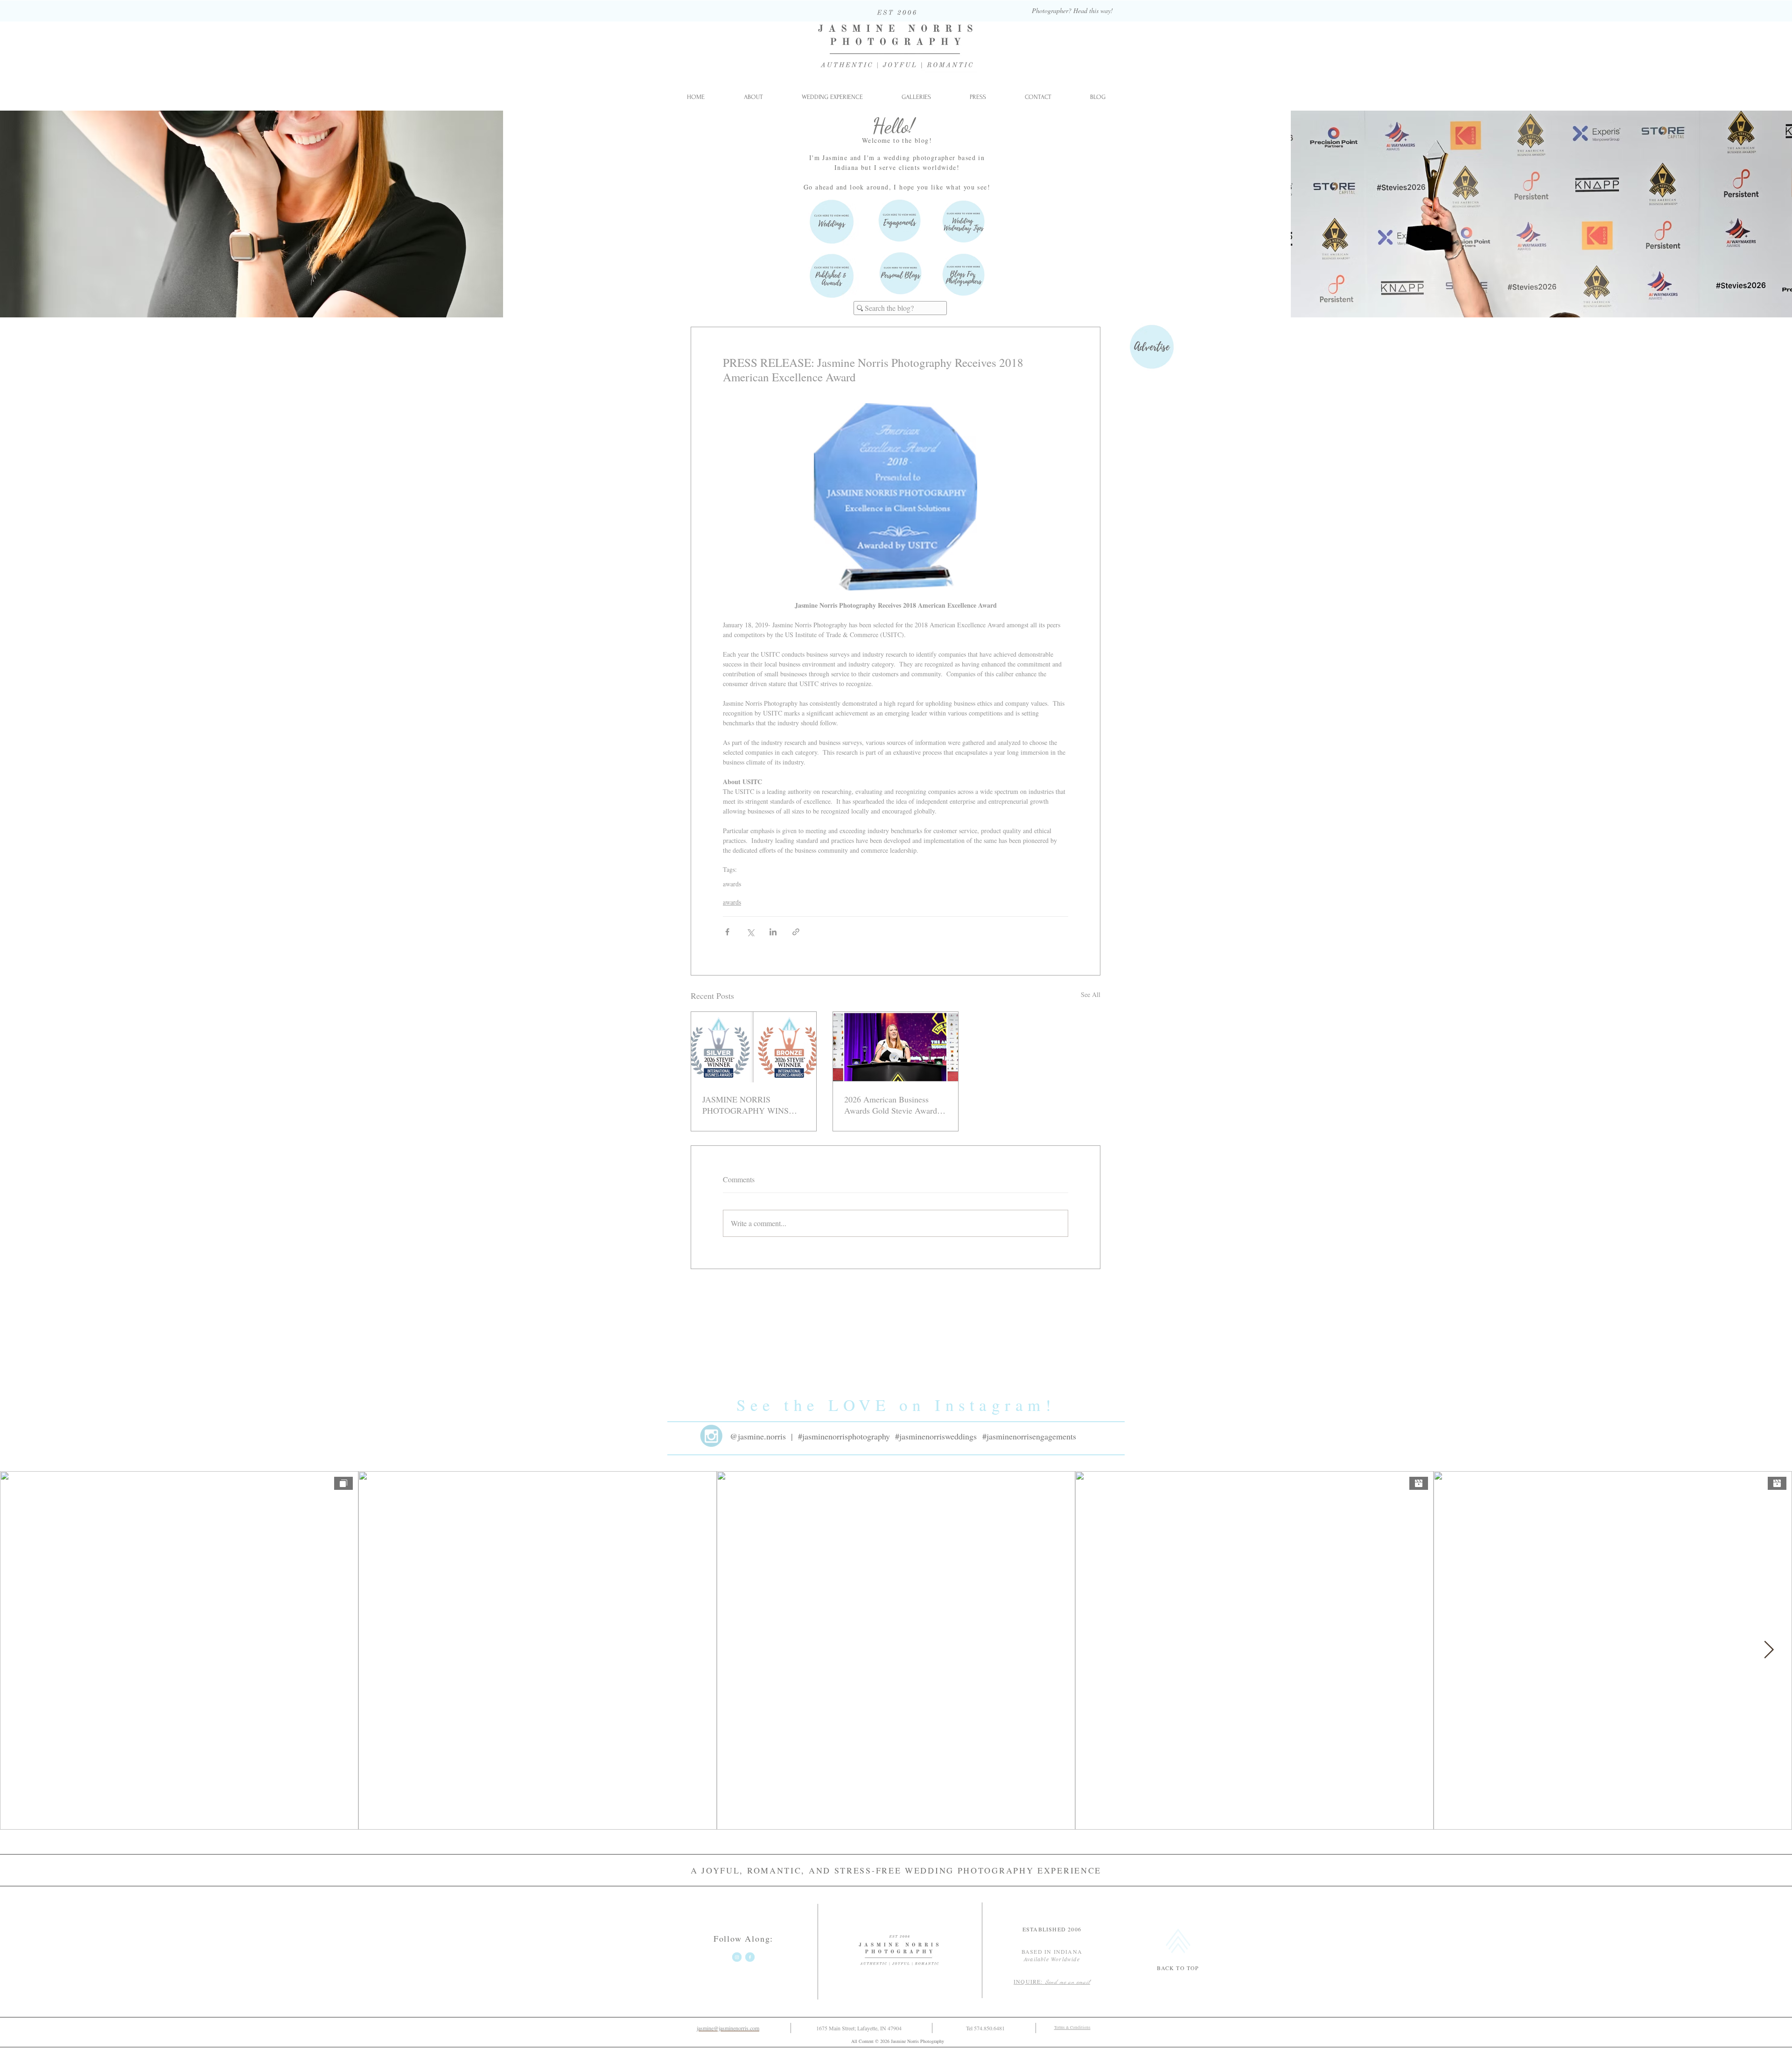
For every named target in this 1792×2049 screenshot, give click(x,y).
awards (732, 884)
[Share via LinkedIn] (773, 932)
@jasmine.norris (758, 1436)
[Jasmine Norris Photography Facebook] (750, 1957)
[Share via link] (796, 932)
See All (1091, 994)
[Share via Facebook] (727, 932)
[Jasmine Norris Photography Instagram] (737, 1957)
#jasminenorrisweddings (936, 1436)
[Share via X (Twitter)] (750, 932)
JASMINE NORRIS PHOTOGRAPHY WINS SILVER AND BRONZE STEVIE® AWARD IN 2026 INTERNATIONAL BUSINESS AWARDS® (751, 1105)
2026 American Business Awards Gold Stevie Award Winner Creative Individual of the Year (895, 1105)
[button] (916, 97)
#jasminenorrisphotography (844, 1436)
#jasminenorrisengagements (1029, 1436)
